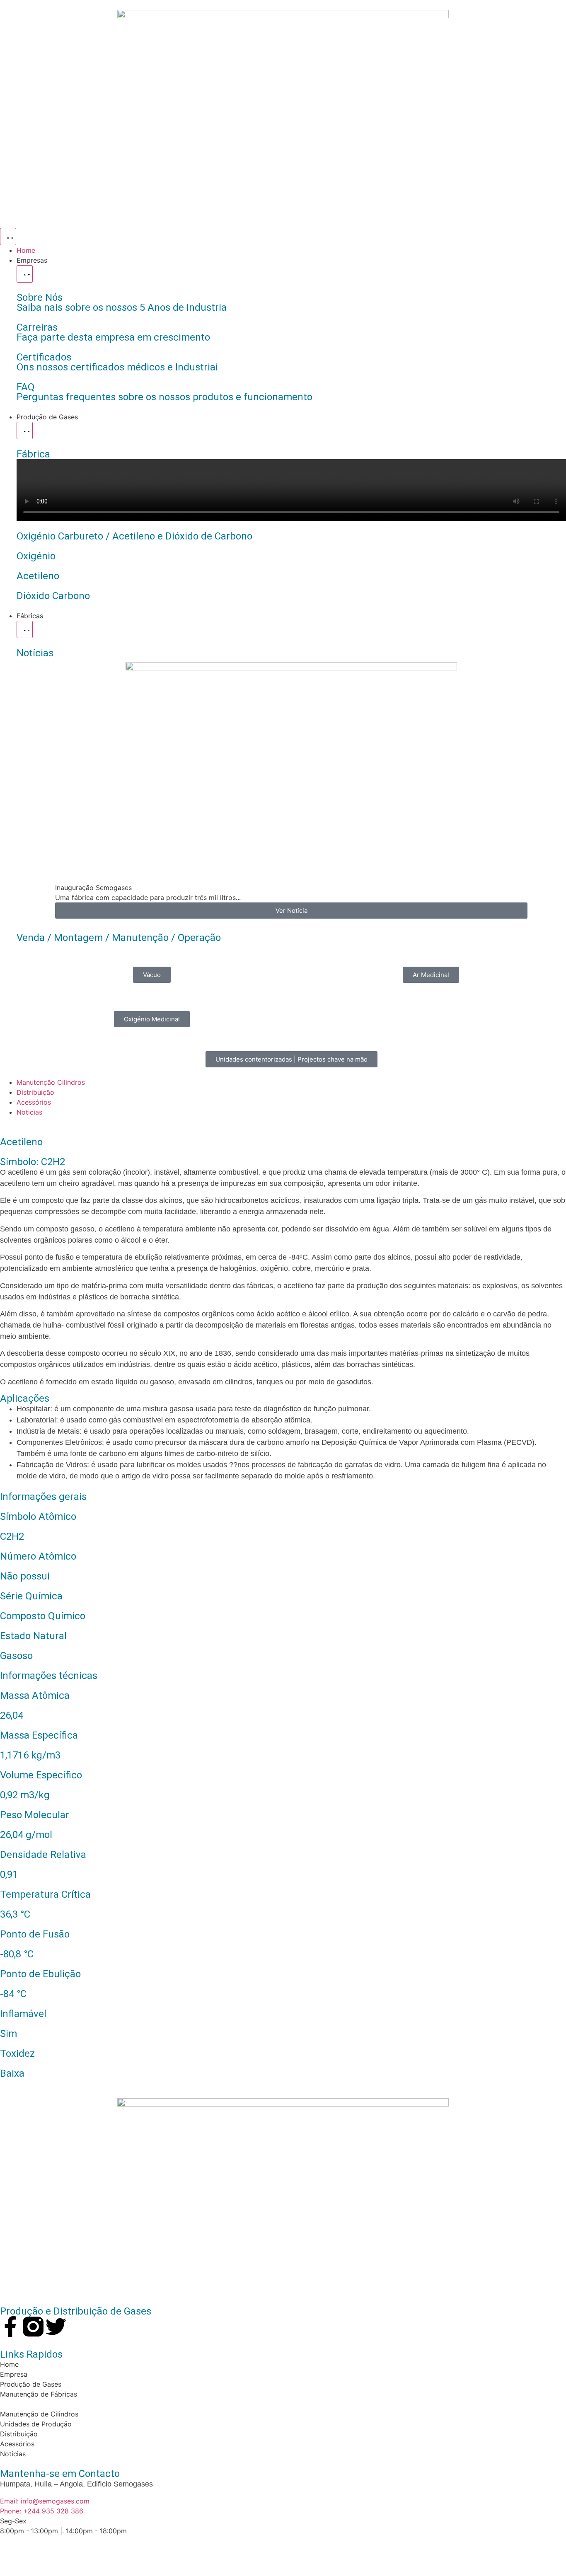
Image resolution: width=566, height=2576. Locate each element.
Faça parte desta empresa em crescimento (113, 337)
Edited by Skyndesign (115, 2551)
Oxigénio (36, 556)
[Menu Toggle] (8, 237)
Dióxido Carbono (53, 596)
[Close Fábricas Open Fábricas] (25, 629)
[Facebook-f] (10, 2327)
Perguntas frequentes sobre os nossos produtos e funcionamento (164, 397)
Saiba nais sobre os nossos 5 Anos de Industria (122, 307)
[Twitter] (56, 2327)
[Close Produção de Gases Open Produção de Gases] (25, 431)
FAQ (26, 387)
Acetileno (38, 576)
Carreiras (37, 327)
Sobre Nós (40, 298)
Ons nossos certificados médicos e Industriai (117, 367)
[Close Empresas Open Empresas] (25, 274)
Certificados (44, 357)
